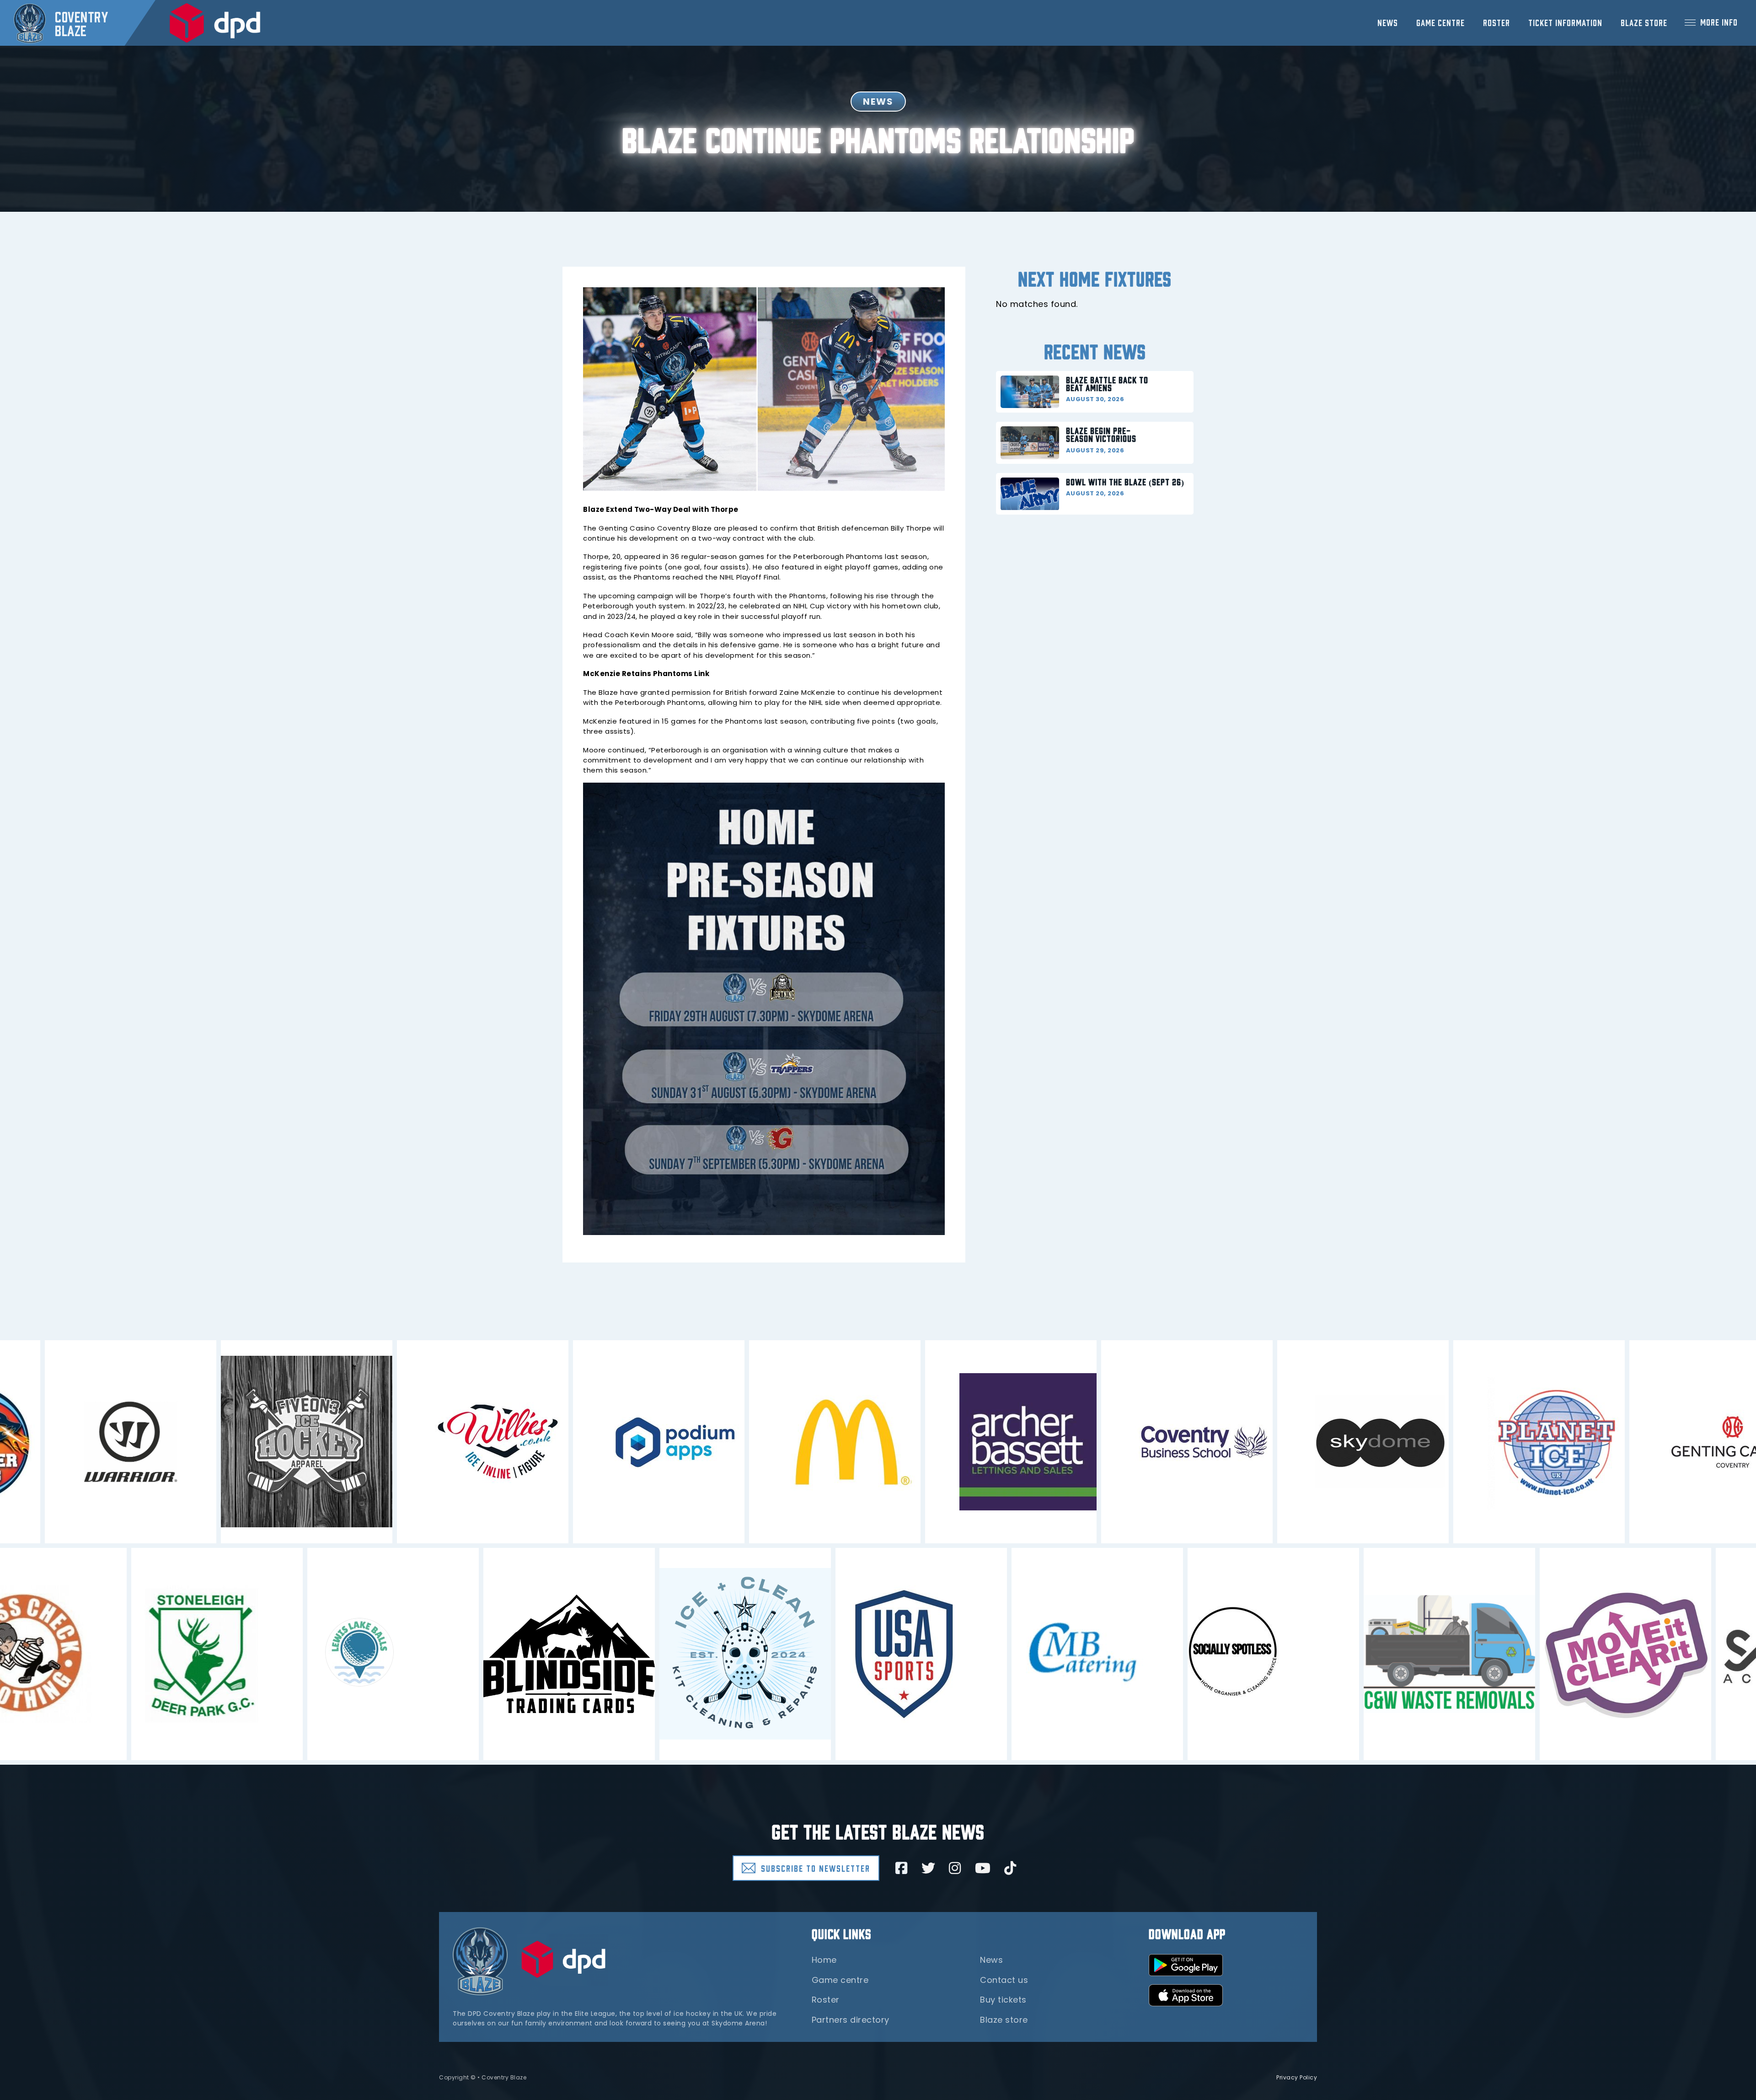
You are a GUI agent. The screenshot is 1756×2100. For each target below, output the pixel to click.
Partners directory (851, 2020)
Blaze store (1004, 2020)
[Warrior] (179, 1442)
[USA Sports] (873, 1654)
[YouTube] (983, 1868)
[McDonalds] (883, 1442)
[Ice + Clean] (697, 1654)
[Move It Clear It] (1577, 1654)
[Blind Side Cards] (521, 1654)
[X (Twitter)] (929, 1868)
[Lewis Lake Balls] (345, 1654)
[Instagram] (955, 1868)
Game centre (1440, 22)
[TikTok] (1010, 1868)
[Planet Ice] (1587, 1442)
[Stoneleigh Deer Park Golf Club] (169, 1654)
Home (824, 1960)
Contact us (1004, 1980)
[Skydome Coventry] (1411, 1442)
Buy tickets (1003, 2000)
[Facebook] (902, 1868)
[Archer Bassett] (1059, 1442)
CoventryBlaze (81, 23)
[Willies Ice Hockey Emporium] (531, 1442)
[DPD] (215, 23)
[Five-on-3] (355, 1442)
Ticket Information (1565, 22)
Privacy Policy (1297, 2077)
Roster (1496, 22)
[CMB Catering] (1049, 1654)
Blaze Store (1644, 22)
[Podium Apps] (707, 1442)
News (1388, 22)
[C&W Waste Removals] (1401, 1654)
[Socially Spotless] (1225, 1654)
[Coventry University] (1235, 1442)
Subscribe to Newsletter (816, 1868)
